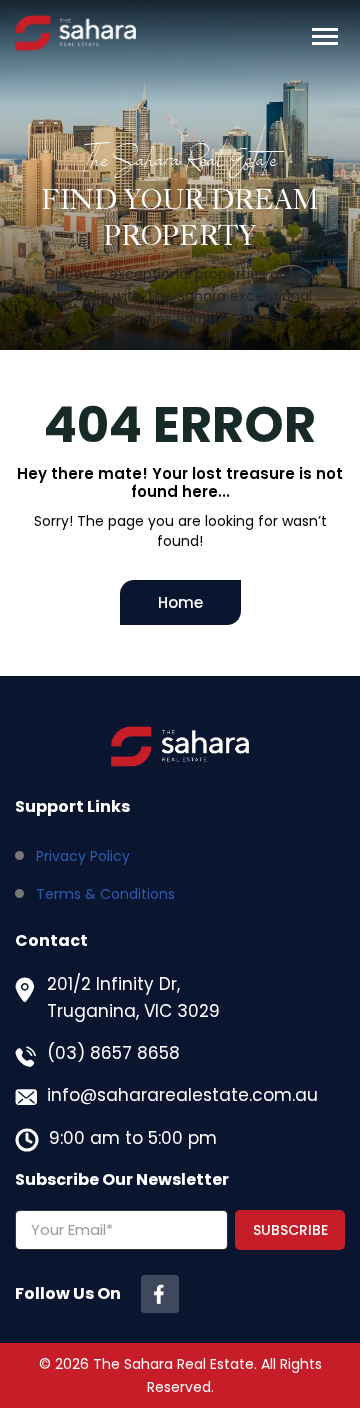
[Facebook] (160, 1294)
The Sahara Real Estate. (175, 1364)
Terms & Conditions (105, 894)
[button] (325, 37)
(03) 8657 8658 (113, 1053)
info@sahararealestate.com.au (182, 1095)
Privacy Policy (83, 856)
